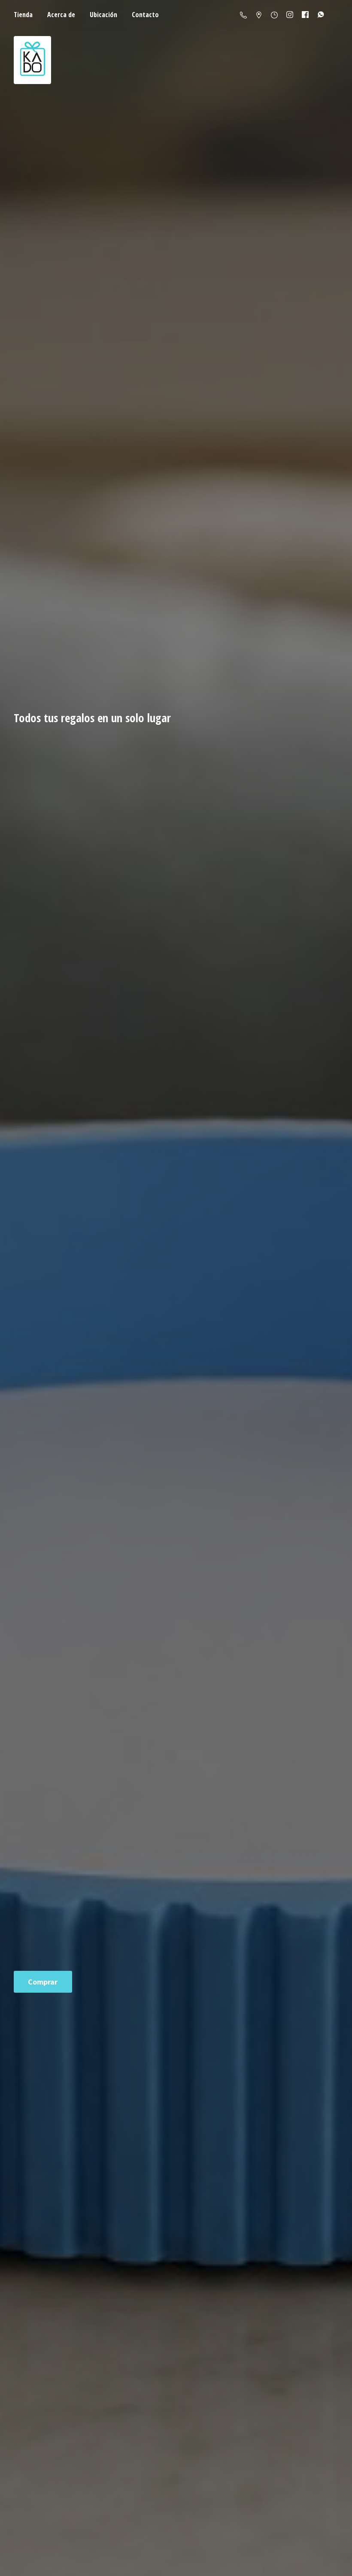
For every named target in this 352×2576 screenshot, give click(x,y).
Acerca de (61, 15)
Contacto (145, 15)
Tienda (23, 15)
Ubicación (103, 15)
